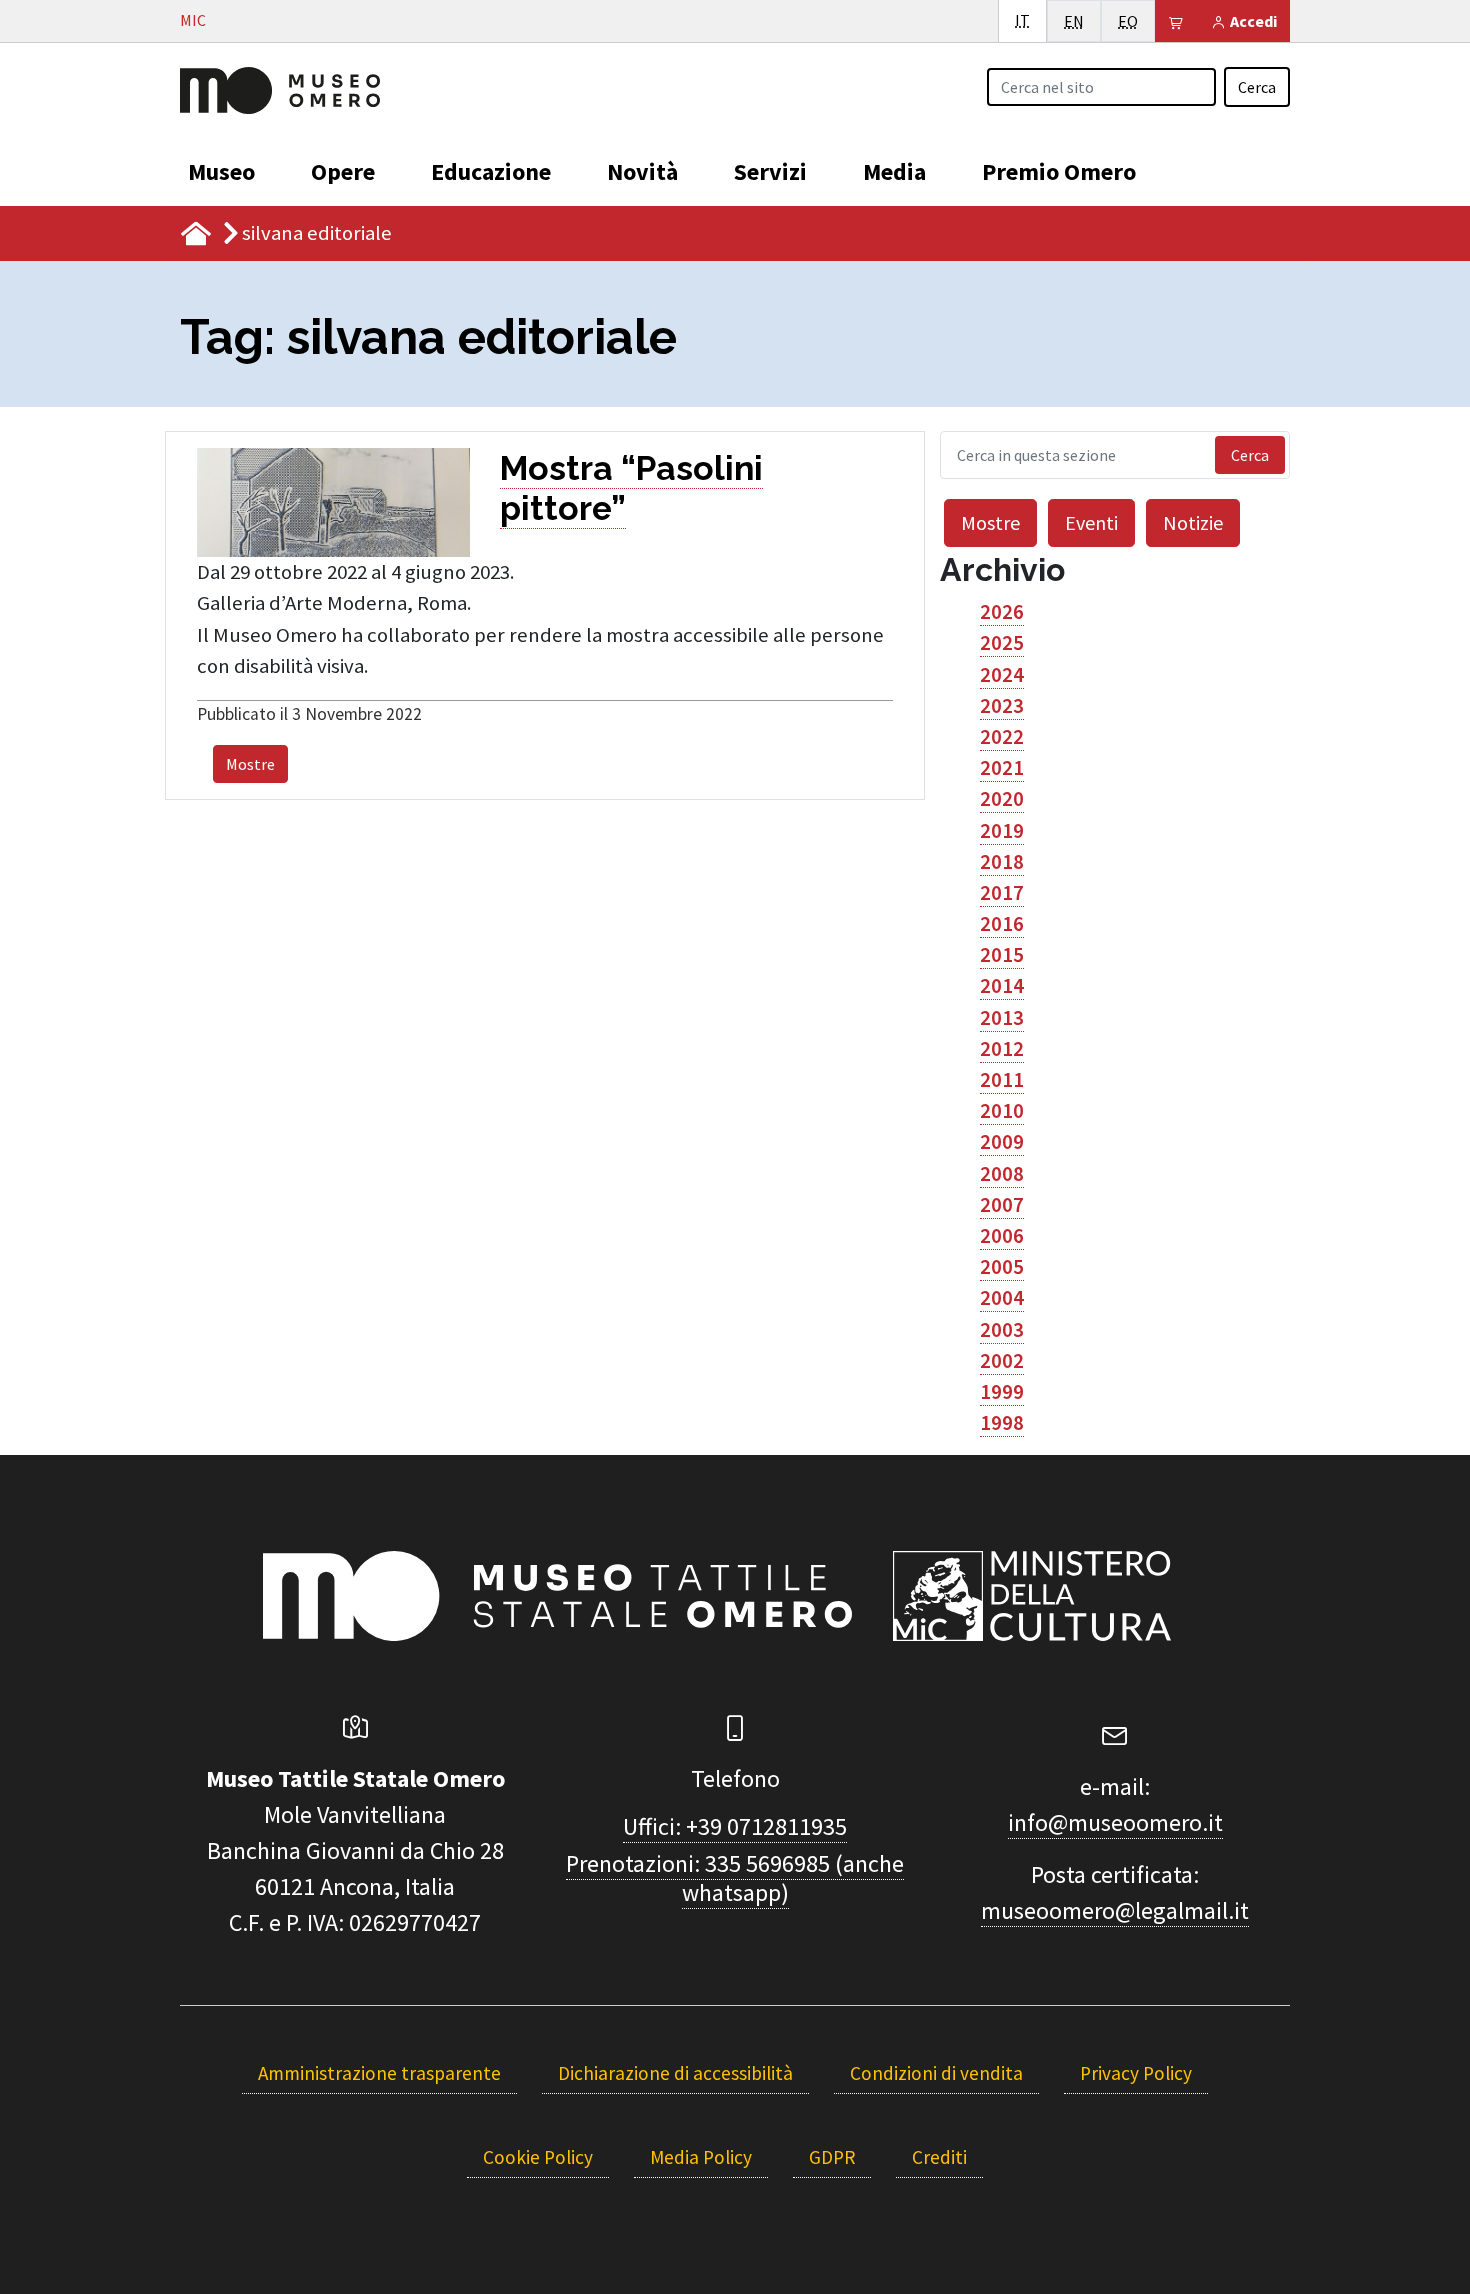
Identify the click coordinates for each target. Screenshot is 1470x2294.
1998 (1002, 1423)
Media (894, 171)
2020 (1002, 799)
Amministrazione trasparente (379, 2073)
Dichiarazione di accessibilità (675, 2073)
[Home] (280, 88)
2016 (1002, 924)
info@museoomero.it (1115, 1822)
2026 (1002, 612)
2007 (1002, 1205)
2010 (1002, 1111)
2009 (1002, 1142)
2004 (1002, 1298)
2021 (1002, 768)
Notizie (1193, 522)
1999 (1002, 1392)
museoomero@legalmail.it (1115, 1910)
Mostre (250, 764)
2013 (1002, 1018)
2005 (1002, 1267)
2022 (1002, 737)
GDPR (832, 2157)
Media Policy (701, 2157)
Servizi (770, 171)
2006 (1002, 1236)
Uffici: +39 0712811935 (735, 1826)
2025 (1002, 643)
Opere (343, 171)
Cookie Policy (538, 2157)
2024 (1002, 675)
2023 (1002, 706)
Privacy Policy (1136, 2073)
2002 (1002, 1361)
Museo (221, 171)
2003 (1002, 1330)
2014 (1002, 986)
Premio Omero (1059, 171)
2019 (1002, 831)
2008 (1002, 1174)
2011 (1002, 1080)
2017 (1002, 893)
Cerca (1257, 87)
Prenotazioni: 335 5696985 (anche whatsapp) (735, 1878)
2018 (1002, 862)
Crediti (939, 2157)
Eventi (1091, 522)
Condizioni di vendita (936, 2073)
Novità (642, 171)
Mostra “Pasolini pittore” (631, 488)
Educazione (491, 171)
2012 (1002, 1049)
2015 (1002, 955)
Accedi (1252, 21)
